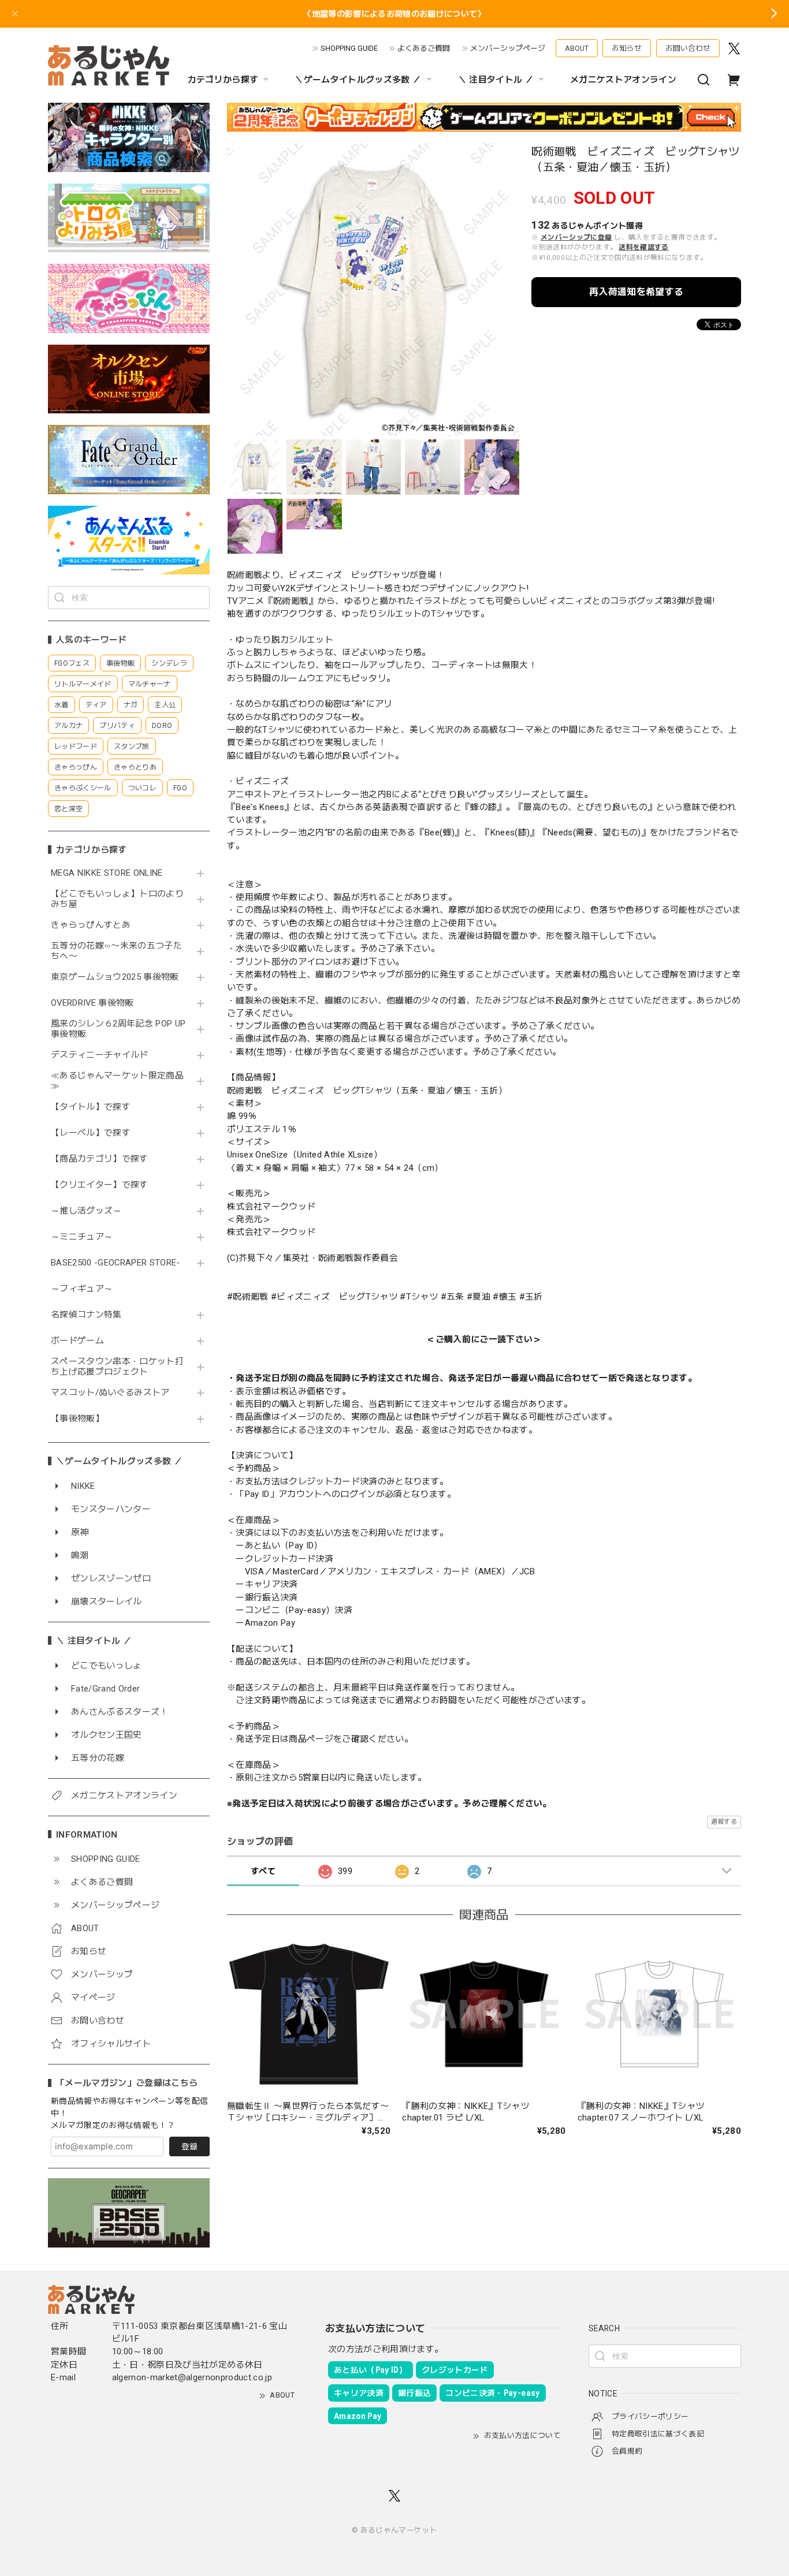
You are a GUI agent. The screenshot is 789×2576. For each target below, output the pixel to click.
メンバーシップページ (508, 48)
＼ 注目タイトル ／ (496, 80)
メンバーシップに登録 (576, 237)
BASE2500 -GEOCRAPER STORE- (116, 1263)
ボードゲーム (77, 1341)
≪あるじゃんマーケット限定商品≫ (117, 1081)
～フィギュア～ (82, 1289)
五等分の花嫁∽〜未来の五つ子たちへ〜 (116, 951)
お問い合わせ (688, 48)
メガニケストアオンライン (623, 80)
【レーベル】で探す (91, 1133)
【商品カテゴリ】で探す (100, 1159)
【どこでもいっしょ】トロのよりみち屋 (117, 899)
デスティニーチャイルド (100, 1055)
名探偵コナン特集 (86, 1315)
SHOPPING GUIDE (349, 48)
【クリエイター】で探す (100, 1185)
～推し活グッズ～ (86, 1211)
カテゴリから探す (223, 80)
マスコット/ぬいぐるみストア (110, 1393)
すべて (263, 1871)
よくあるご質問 (424, 48)
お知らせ (627, 48)
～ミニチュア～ (82, 1237)
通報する (724, 1822)
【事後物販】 (77, 1419)
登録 (189, 2146)
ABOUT (577, 48)
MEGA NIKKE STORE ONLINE (107, 873)
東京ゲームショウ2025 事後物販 (119, 977)
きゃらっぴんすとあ (91, 925)
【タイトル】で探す (91, 1107)
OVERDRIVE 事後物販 (92, 1003)
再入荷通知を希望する (636, 292)
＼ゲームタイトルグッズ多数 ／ (358, 80)
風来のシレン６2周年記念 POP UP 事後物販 (118, 1029)
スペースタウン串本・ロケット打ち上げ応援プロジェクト (117, 1367)
